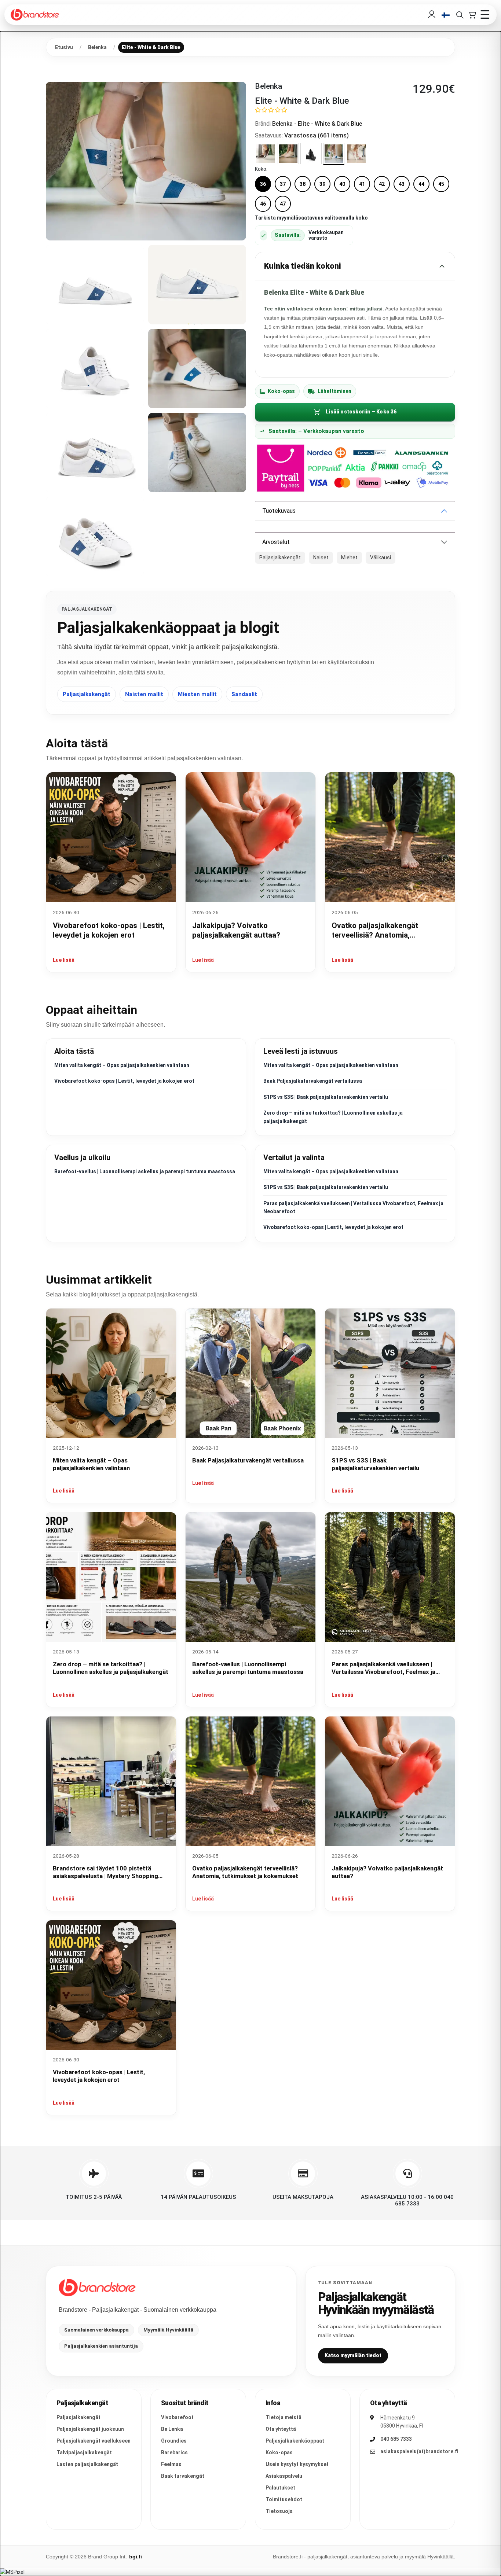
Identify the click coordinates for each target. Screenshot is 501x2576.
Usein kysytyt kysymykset (297, 2464)
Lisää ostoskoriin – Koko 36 (361, 412)
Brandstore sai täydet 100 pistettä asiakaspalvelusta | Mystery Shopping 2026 (105, 1876)
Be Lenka (172, 2429)
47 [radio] (283, 204)
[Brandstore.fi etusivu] (97, 2288)
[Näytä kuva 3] (197, 285)
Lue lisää (64, 960)
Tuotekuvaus (279, 511)
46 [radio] (263, 204)
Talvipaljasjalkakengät (84, 2452)
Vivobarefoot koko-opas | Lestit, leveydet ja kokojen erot (124, 1081)
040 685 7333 (396, 2439)
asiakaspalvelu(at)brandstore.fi (419, 2451)
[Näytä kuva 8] (95, 536)
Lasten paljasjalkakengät (87, 2464)
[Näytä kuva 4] (95, 369)
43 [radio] (402, 184)
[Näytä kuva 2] (95, 285)
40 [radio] (342, 184)
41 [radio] (362, 184)
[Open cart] (472, 15)
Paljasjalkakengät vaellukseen (94, 2441)
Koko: (261, 169)
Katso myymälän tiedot (353, 2355)
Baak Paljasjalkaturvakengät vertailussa (313, 1081)
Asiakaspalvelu (284, 2476)
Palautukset (280, 2488)
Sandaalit (244, 694)
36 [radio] (263, 184)
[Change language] (446, 15)
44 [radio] (421, 184)
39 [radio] (322, 184)
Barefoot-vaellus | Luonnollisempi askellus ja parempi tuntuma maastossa (145, 1171)
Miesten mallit (197, 694)
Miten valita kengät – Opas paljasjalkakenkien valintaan (122, 1065)
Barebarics (174, 2452)
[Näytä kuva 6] (95, 452)
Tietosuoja (279, 2511)
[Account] (432, 15)
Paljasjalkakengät (87, 694)
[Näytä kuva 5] (197, 369)
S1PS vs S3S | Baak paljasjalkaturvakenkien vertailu (326, 1097)
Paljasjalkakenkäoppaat (295, 2441)
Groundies (174, 2441)
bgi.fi (136, 2557)
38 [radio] (303, 184)
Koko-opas (281, 391)
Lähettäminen (334, 391)
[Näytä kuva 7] (197, 452)
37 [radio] (283, 184)
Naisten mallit (144, 694)
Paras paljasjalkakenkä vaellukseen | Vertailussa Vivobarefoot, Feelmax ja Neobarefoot (383, 1672)
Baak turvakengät (183, 2476)
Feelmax (171, 2464)
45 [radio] (441, 184)
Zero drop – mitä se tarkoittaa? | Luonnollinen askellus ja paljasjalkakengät (111, 1668)
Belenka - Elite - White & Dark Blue (317, 124)
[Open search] (460, 15)
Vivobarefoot (177, 2417)
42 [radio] (382, 184)
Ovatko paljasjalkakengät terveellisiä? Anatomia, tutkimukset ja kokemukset (378, 935)
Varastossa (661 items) (317, 135)
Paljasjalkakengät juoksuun (90, 2429)
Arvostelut (276, 542)
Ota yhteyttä (281, 2429)
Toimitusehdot (284, 2499)
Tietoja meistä (284, 2417)
